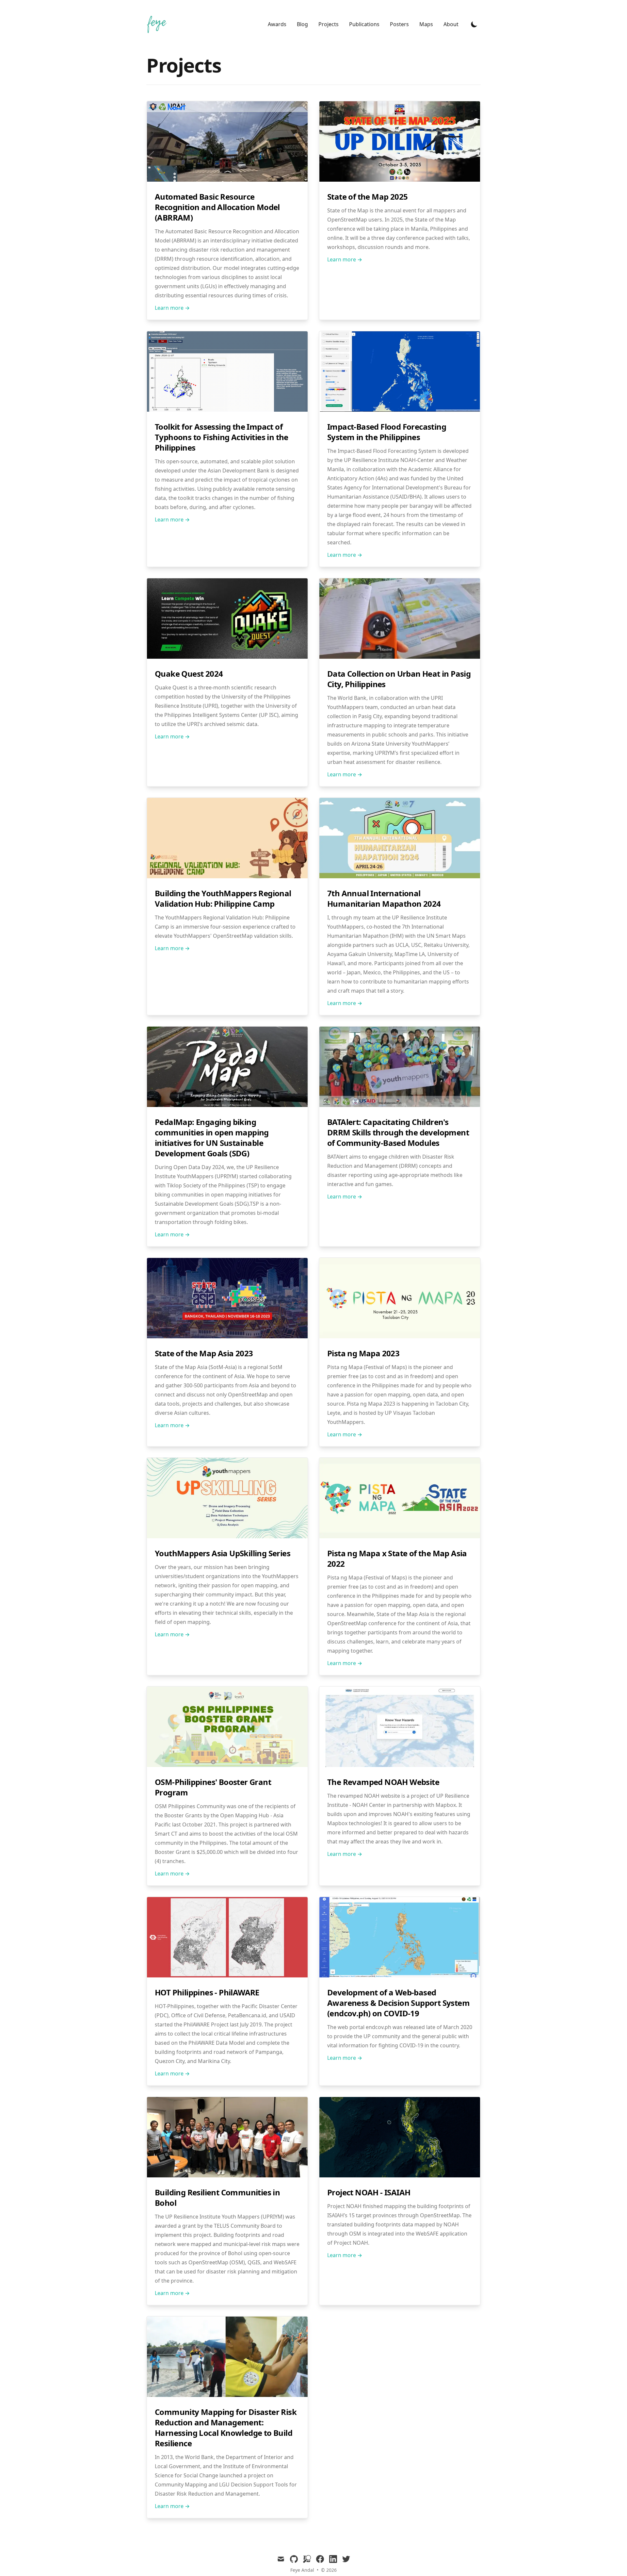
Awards (277, 24)
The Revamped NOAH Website (383, 1782)
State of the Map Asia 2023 (204, 1353)
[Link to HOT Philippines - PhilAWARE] (227, 1975)
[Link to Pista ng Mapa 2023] (400, 1336)
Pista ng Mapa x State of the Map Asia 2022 (397, 1558)
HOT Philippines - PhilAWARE (207, 1992)
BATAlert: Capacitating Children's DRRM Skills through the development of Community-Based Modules (398, 1132)
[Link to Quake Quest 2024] (227, 657)
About (451, 24)
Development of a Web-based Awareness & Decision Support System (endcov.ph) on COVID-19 (398, 2003)
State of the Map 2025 (367, 197)
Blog (302, 24)
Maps (426, 24)
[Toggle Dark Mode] (474, 24)
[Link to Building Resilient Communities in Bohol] (227, 2175)
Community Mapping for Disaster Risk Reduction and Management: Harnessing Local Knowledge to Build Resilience (226, 2427)
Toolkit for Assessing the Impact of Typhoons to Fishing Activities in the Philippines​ (222, 437)
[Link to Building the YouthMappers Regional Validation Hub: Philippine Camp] (227, 876)
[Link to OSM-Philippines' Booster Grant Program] (227, 1765)
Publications (364, 24)
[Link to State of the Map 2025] (400, 180)
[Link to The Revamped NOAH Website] (400, 1765)
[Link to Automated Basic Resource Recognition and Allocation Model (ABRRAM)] (227, 180)
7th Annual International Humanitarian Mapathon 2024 (384, 898)
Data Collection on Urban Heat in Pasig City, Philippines (399, 679)
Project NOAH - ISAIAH (369, 2192)
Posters (399, 24)
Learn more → (172, 308)
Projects (329, 24)
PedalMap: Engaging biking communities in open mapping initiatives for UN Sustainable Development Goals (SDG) (212, 1138)
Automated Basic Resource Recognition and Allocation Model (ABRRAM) (217, 207)
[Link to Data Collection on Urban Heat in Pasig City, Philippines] (400, 657)
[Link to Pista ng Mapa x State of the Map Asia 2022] (400, 1536)
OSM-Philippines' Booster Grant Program (213, 1787)
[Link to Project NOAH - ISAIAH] (400, 2175)
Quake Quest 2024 (189, 674)
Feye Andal (302, 2570)
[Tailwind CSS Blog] (159, 24)
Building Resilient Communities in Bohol (217, 2197)
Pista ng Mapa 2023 (363, 1353)
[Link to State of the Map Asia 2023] (227, 1336)
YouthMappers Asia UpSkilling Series (223, 1553)
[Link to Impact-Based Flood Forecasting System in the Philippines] (400, 410)
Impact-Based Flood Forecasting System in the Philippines (387, 432)
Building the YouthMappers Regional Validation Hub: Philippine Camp (223, 898)
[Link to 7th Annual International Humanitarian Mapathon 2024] (400, 876)
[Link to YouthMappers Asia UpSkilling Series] (227, 1536)
